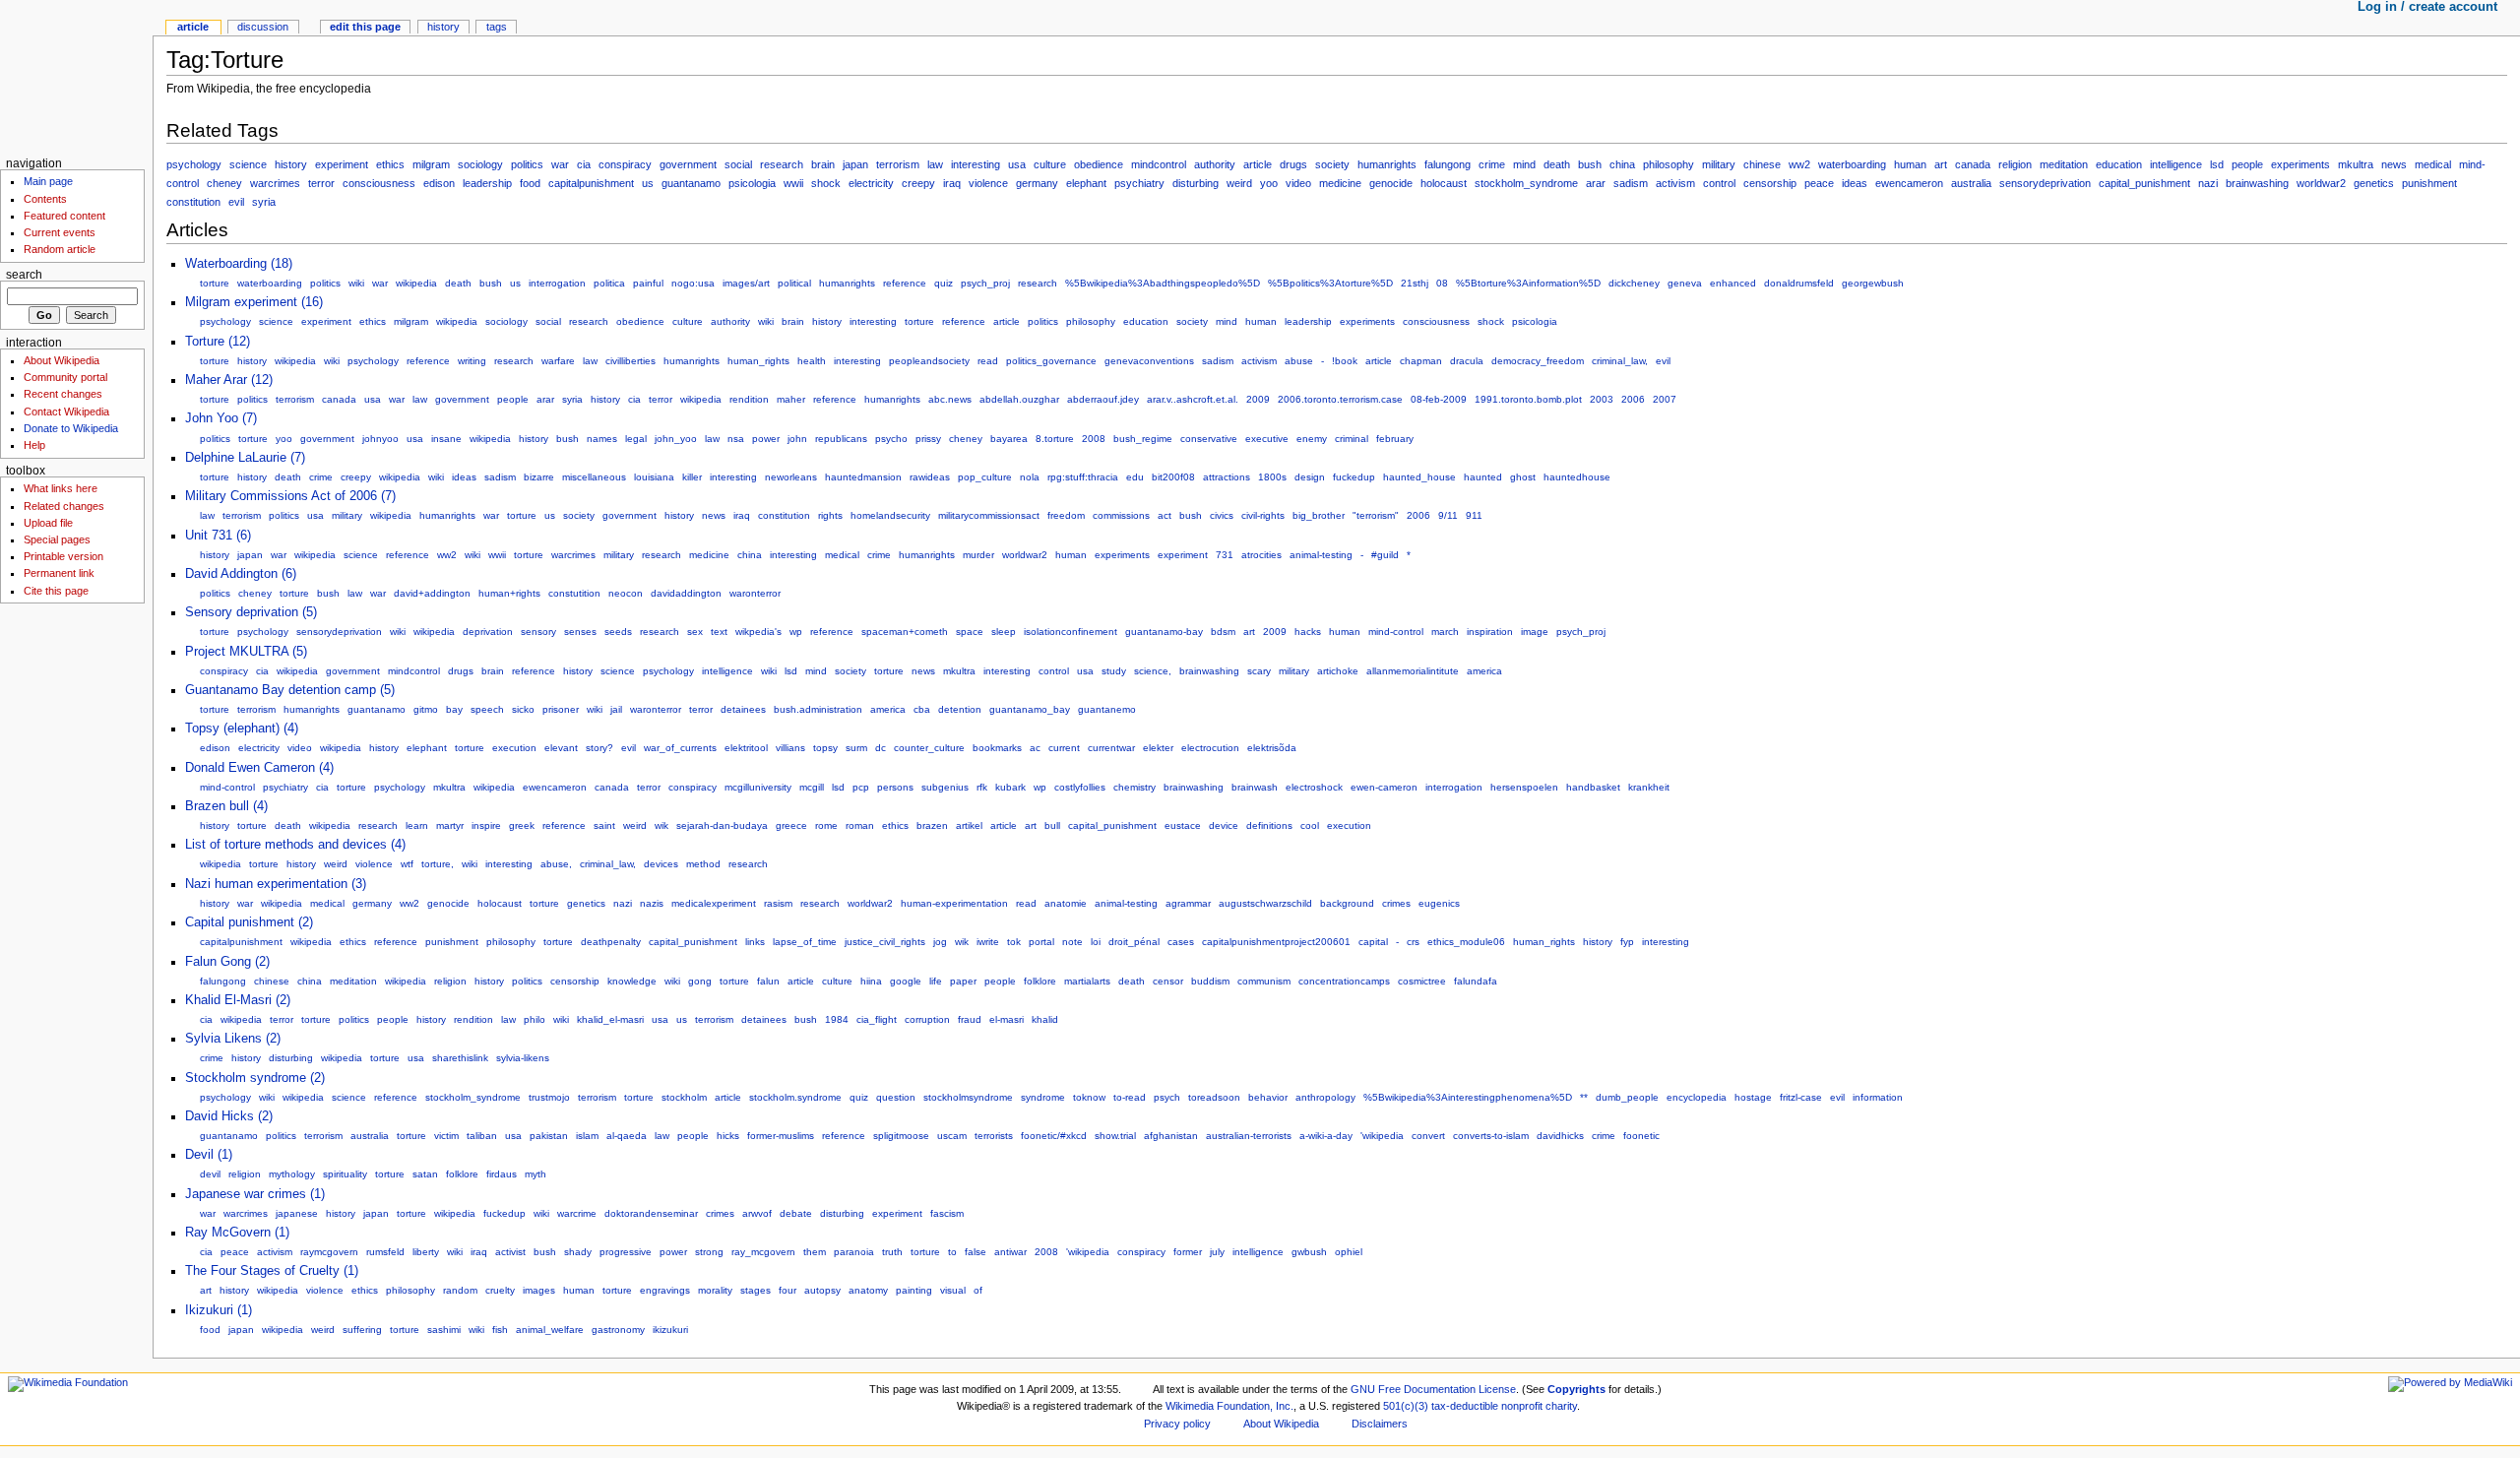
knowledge (632, 981)
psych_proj (985, 283)
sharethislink (460, 1058)
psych (1167, 1097)
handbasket (1593, 787)
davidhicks (1560, 1136)
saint (604, 825)
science (248, 164)
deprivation (488, 632)
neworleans (791, 477)
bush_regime (1143, 439)
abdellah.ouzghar (1019, 399)
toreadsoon (1214, 1097)
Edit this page (365, 27)
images (539, 1290)
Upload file (48, 523)
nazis (652, 903)
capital (1373, 942)
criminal (1352, 439)
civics (1222, 515)
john (797, 439)
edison (439, 183)
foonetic (1641, 1136)
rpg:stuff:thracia (1083, 477)
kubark (1010, 787)
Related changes (64, 506)
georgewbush (1873, 283)
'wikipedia (1382, 1136)
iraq (952, 183)
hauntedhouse (1577, 477)
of (978, 1290)
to (952, 1252)
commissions (1121, 515)
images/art (746, 283)
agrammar (1188, 903)
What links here (61, 488)
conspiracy (625, 164)
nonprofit (1522, 1406)
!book (1345, 361)
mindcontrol (1159, 164)
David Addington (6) (241, 574)
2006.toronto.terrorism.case (1340, 399)
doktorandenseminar (651, 1213)
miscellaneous (594, 477)
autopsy (822, 1290)
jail (616, 709)
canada (1973, 164)
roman (860, 825)
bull (1052, 825)
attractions (1227, 477)
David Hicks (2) (229, 1116)
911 (1474, 515)
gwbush (1309, 1252)
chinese (1762, 164)
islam (587, 1136)
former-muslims (781, 1136)
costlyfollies (1080, 787)
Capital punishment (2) (249, 922)
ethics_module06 (1466, 942)
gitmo (426, 709)
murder (978, 555)
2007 (1665, 399)
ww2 (1799, 164)
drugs (1293, 164)
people (2247, 164)
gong (700, 981)
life (936, 981)
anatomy (868, 1290)
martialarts (1087, 981)
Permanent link (59, 573)
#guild (1385, 555)
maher (791, 399)
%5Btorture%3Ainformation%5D (1528, 283)
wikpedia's (758, 632)
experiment (342, 164)
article (1258, 164)
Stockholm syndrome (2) (255, 1078)
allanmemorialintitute (1413, 671)
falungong (1448, 164)
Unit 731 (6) (218, 536)
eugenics (1439, 903)
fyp (1627, 942)
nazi (2208, 183)
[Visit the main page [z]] (76, 76)
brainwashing (2257, 183)
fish (500, 1330)
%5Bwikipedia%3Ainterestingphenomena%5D (1468, 1097)
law (935, 164)
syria (264, 202)
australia (1971, 183)
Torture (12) (218, 342)
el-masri (1007, 1019)
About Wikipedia (62, 360)
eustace (1183, 825)
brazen (932, 825)
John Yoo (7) (221, 418)
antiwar (1010, 1252)
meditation (2064, 164)
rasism (778, 903)
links (755, 942)
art (1941, 164)
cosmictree (1422, 981)
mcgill (812, 787)
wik (661, 825)
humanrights (1387, 164)
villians (790, 748)
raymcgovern (329, 1252)
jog (940, 942)
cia (584, 164)
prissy (928, 439)
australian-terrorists (1249, 1136)
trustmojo (549, 1097)
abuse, (556, 864)
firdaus (502, 1174)
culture (1050, 164)
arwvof (757, 1213)
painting (914, 1290)
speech (487, 709)
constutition (574, 593)
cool (1310, 825)
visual (953, 1290)
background (1347, 903)
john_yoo (676, 439)
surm (856, 748)
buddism (1210, 981)
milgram (431, 164)
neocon (626, 593)
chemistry (1134, 787)
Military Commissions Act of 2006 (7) (290, 496)
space (970, 632)
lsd (2217, 164)
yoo (1269, 183)
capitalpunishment (591, 183)
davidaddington (686, 593)
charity (1561, 1406)
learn (417, 825)
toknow (1089, 1097)
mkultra (2356, 164)
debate (796, 1213)
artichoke (1338, 671)
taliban (482, 1136)
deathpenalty (611, 942)
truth (892, 1252)
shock (826, 183)
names (602, 439)
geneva (1685, 283)
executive (1267, 439)
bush (1590, 164)
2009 (1258, 399)
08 (1442, 283)
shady (578, 1252)
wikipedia (416, 283)
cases (1181, 942)
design (1310, 477)
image (1535, 632)
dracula (1467, 361)
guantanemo (1107, 709)
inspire (486, 825)
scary (1259, 671)
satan (425, 1174)
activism (1675, 183)
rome (826, 825)
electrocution (1210, 748)
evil (236, 202)
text (719, 632)
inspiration (1490, 632)
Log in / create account (2427, 7)
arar (1596, 183)
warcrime (577, 1213)
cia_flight (877, 1019)
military (1719, 164)
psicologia (752, 183)
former (1188, 1252)
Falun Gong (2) (227, 962)
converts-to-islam (1491, 1136)
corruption (927, 1019)
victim (446, 1136)
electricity (871, 183)
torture (215, 283)
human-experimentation (954, 903)
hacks (1308, 632)
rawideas (930, 477)
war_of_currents (680, 748)
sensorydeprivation (2045, 183)
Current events (60, 232)
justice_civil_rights (885, 942)
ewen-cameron (1384, 787)
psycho (891, 439)
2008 (1094, 439)
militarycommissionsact (989, 515)
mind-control (1396, 632)
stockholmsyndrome (968, 1097)
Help (34, 445)
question (896, 1097)
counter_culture (929, 748)
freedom (1066, 515)
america (1484, 671)
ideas (1855, 183)
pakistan (549, 1136)
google (906, 981)
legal (636, 439)
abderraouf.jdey (1103, 399)
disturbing (1196, 183)
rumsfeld (385, 1252)
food (530, 183)
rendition (749, 399)
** (1584, 1097)
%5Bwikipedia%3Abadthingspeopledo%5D (1163, 283)
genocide (1391, 183)
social (738, 164)
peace (1819, 183)
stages (756, 1290)
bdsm (1223, 632)
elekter (1158, 748)
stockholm (684, 1097)
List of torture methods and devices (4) (295, 845)
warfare (558, 361)
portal (1041, 942)
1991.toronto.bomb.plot (1528, 399)
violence (988, 183)
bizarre (539, 477)
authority (1215, 164)
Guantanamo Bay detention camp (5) (290, 690)
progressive (626, 1252)
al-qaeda (627, 1136)
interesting (976, 164)
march (1445, 632)
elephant (1086, 183)
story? (599, 748)
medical (2433, 164)
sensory (538, 632)
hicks (728, 1136)
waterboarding (1852, 164)
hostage (1753, 1097)
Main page (48, 181)
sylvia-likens (523, 1058)
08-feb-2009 (1439, 399)
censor (1168, 981)
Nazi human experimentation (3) (276, 884)
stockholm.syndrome (795, 1097)
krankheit (1649, 787)
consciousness (379, 183)
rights (830, 515)
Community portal (65, 377)
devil (210, 1174)
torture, (438, 864)
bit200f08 (1173, 477)
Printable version (63, 556)
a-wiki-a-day (1326, 1136)
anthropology (1325, 1097)
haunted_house (1419, 477)
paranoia (854, 1252)
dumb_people (1627, 1097)
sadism (1631, 183)
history (291, 164)
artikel (969, 825)
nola (1030, 477)
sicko (523, 709)
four (787, 1290)
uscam (952, 1136)
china (1622, 164)
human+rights (509, 593)
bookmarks (997, 748)
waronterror (755, 593)
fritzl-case (1801, 1097)
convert (1428, 1136)
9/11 (1448, 515)
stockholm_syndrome (1526, 183)
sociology (480, 164)
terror (321, 183)
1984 (837, 1019)
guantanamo (691, 183)
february (1395, 439)
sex (695, 632)
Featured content (64, 216)
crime (1492, 164)
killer (692, 477)
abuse (1299, 361)
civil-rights (1263, 515)
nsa (736, 439)
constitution (193, 202)
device (1224, 825)
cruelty (500, 1290)
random (460, 1290)
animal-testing (1321, 555)
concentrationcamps (1344, 981)
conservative (1209, 439)
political (794, 283)
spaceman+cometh (905, 632)
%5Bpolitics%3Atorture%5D (1330, 283)
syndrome (1043, 1097)
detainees (743, 709)
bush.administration (818, 709)
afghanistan (1171, 1136)
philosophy (1669, 164)
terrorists (994, 1136)
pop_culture (985, 477)
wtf (407, 864)
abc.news (950, 399)
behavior (1268, 1097)
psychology (194, 164)
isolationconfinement (1071, 632)
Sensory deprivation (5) (251, 612)
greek (522, 825)
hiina (871, 981)
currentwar (1111, 748)
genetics (2374, 183)
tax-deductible (1465, 1406)
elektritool (746, 748)
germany (1037, 183)
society (1332, 164)
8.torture (1055, 439)
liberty (426, 1252)
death (1557, 164)
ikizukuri (670, 1330)
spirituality (345, 1174)
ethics (390, 164)
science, (1153, 671)
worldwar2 (2321, 183)
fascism (947, 1213)
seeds (618, 632)
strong (709, 1252)
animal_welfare (550, 1330)
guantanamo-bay (1164, 632)
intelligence (2176, 164)
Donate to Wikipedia (71, 428)
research (782, 164)
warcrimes (275, 183)
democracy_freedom (1538, 361)
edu (1135, 477)
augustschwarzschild (1265, 903)
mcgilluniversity (758, 787)
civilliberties (630, 361)
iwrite (988, 942)
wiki (356, 283)
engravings (665, 1290)
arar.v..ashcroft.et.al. (1193, 399)
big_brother (1319, 515)
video (1298, 183)
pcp (861, 787)
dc (881, 748)
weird (1239, 183)
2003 (1602, 399)
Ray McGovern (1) (237, 1233)
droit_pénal (1134, 942)
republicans (841, 439)
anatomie (1066, 903)
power (766, 439)
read (988, 361)
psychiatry (1139, 183)
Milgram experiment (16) (254, 302)
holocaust (1444, 183)
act (1165, 515)
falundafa (1476, 981)
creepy (918, 183)
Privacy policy (1177, 1424)
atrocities (1261, 555)
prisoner (561, 709)
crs (1413, 942)
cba (922, 709)
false (976, 1252)
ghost (1523, 477)
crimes (1396, 903)
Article (193, 27)
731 (1225, 555)
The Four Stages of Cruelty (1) (272, 1271)
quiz (944, 283)
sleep (1004, 632)
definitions (1269, 825)
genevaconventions (1149, 361)
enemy (1312, 439)
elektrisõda (1272, 748)
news (2394, 164)
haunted (1483, 477)
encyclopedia (1697, 1097)
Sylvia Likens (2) (233, 1039)
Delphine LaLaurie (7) (245, 458)
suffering (362, 1330)
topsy (825, 748)
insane (446, 439)
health (812, 361)
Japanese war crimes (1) (255, 1194)
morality (715, 1290)
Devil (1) (209, 1155)
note (1072, 942)
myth (535, 1174)
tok (1014, 942)
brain (823, 164)
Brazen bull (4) (226, 806)
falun (768, 981)
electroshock (1314, 787)
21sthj (1415, 283)
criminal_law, (1620, 361)
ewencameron (1909, 183)
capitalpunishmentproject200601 (1276, 942)
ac (1035, 748)
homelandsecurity (890, 515)
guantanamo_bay (1030, 709)
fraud (970, 1019)
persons (895, 787)
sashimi (444, 1330)
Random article (60, 249)
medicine (1340, 183)
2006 (1633, 399)
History (443, 27)
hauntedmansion (863, 477)
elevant (561, 748)
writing (472, 361)
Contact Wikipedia (66, 412)
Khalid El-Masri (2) (238, 1000)
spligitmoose (901, 1136)
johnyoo (380, 439)
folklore (1040, 981)
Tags (497, 27)
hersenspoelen (1524, 787)
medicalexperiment (714, 903)
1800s (1272, 477)
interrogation (557, 283)
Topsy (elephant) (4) (242, 729)
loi (1096, 942)
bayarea (1009, 439)
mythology (292, 1174)
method (703, 864)
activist (510, 1252)
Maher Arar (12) (229, 380)
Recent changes (63, 394)
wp (796, 632)
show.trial (1115, 1136)
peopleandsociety (929, 361)
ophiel (1349, 1252)
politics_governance (1051, 361)
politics (527, 164)
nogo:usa (693, 283)
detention (960, 709)
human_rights (758, 361)
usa (1017, 164)
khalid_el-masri (610, 1019)
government (688, 164)
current (1064, 748)
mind (1524, 164)
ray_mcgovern (763, 1252)
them (815, 1252)
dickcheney (1634, 283)
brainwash (1255, 787)
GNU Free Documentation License (1433, 1389)
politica (609, 283)
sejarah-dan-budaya (722, 825)
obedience (1099, 164)
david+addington (432, 593)
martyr (450, 825)
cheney (224, 183)
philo (535, 1019)
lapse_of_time (805, 942)
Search (24, 275)
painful (648, 283)
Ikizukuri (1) (219, 1310)
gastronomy (618, 1330)
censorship (1770, 183)
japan (855, 164)
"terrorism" (1376, 515)
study (1114, 671)
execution (514, 748)
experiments (2300, 164)
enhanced (1733, 283)
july (1217, 1252)
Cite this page (56, 591)
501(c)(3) (1406, 1406)
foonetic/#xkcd (1054, 1136)
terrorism (898, 164)
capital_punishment (2144, 183)
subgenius (945, 787)
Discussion (263, 27)
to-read (1130, 1097)
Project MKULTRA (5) (246, 652)
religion (2015, 164)
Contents (45, 199)
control (1719, 183)
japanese (297, 1213)
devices (661, 864)
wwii (793, 183)
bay (454, 709)
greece (791, 825)
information (1878, 1097)
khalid (1045, 1019)
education (2119, 164)
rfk (982, 787)
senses (580, 632)
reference (905, 283)
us (648, 183)
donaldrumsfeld (1799, 283)
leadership (487, 183)
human (1910, 164)
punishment (2429, 183)
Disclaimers (1380, 1424)
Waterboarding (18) (239, 264)
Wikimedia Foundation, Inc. (1229, 1406)
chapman (1421, 361)
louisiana (654, 477)
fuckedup (1354, 477)
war (560, 164)
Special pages (57, 539)
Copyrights (1576, 1389)
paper (963, 981)
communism (1264, 981)
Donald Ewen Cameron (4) (259, 768)
